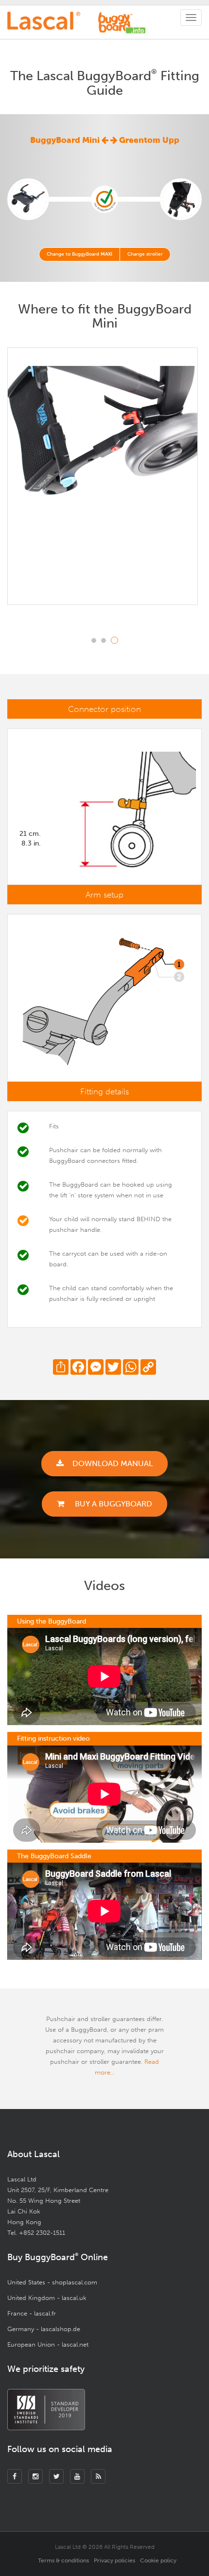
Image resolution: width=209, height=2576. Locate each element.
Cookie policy (158, 2560)
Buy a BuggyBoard (113, 1504)
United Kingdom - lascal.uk (47, 2298)
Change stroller (145, 254)
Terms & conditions (63, 2560)
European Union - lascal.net (48, 2344)
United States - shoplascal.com (52, 2282)
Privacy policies (114, 2560)
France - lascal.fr (32, 2313)
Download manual (113, 1463)
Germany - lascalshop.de (44, 2329)
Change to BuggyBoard (79, 254)
